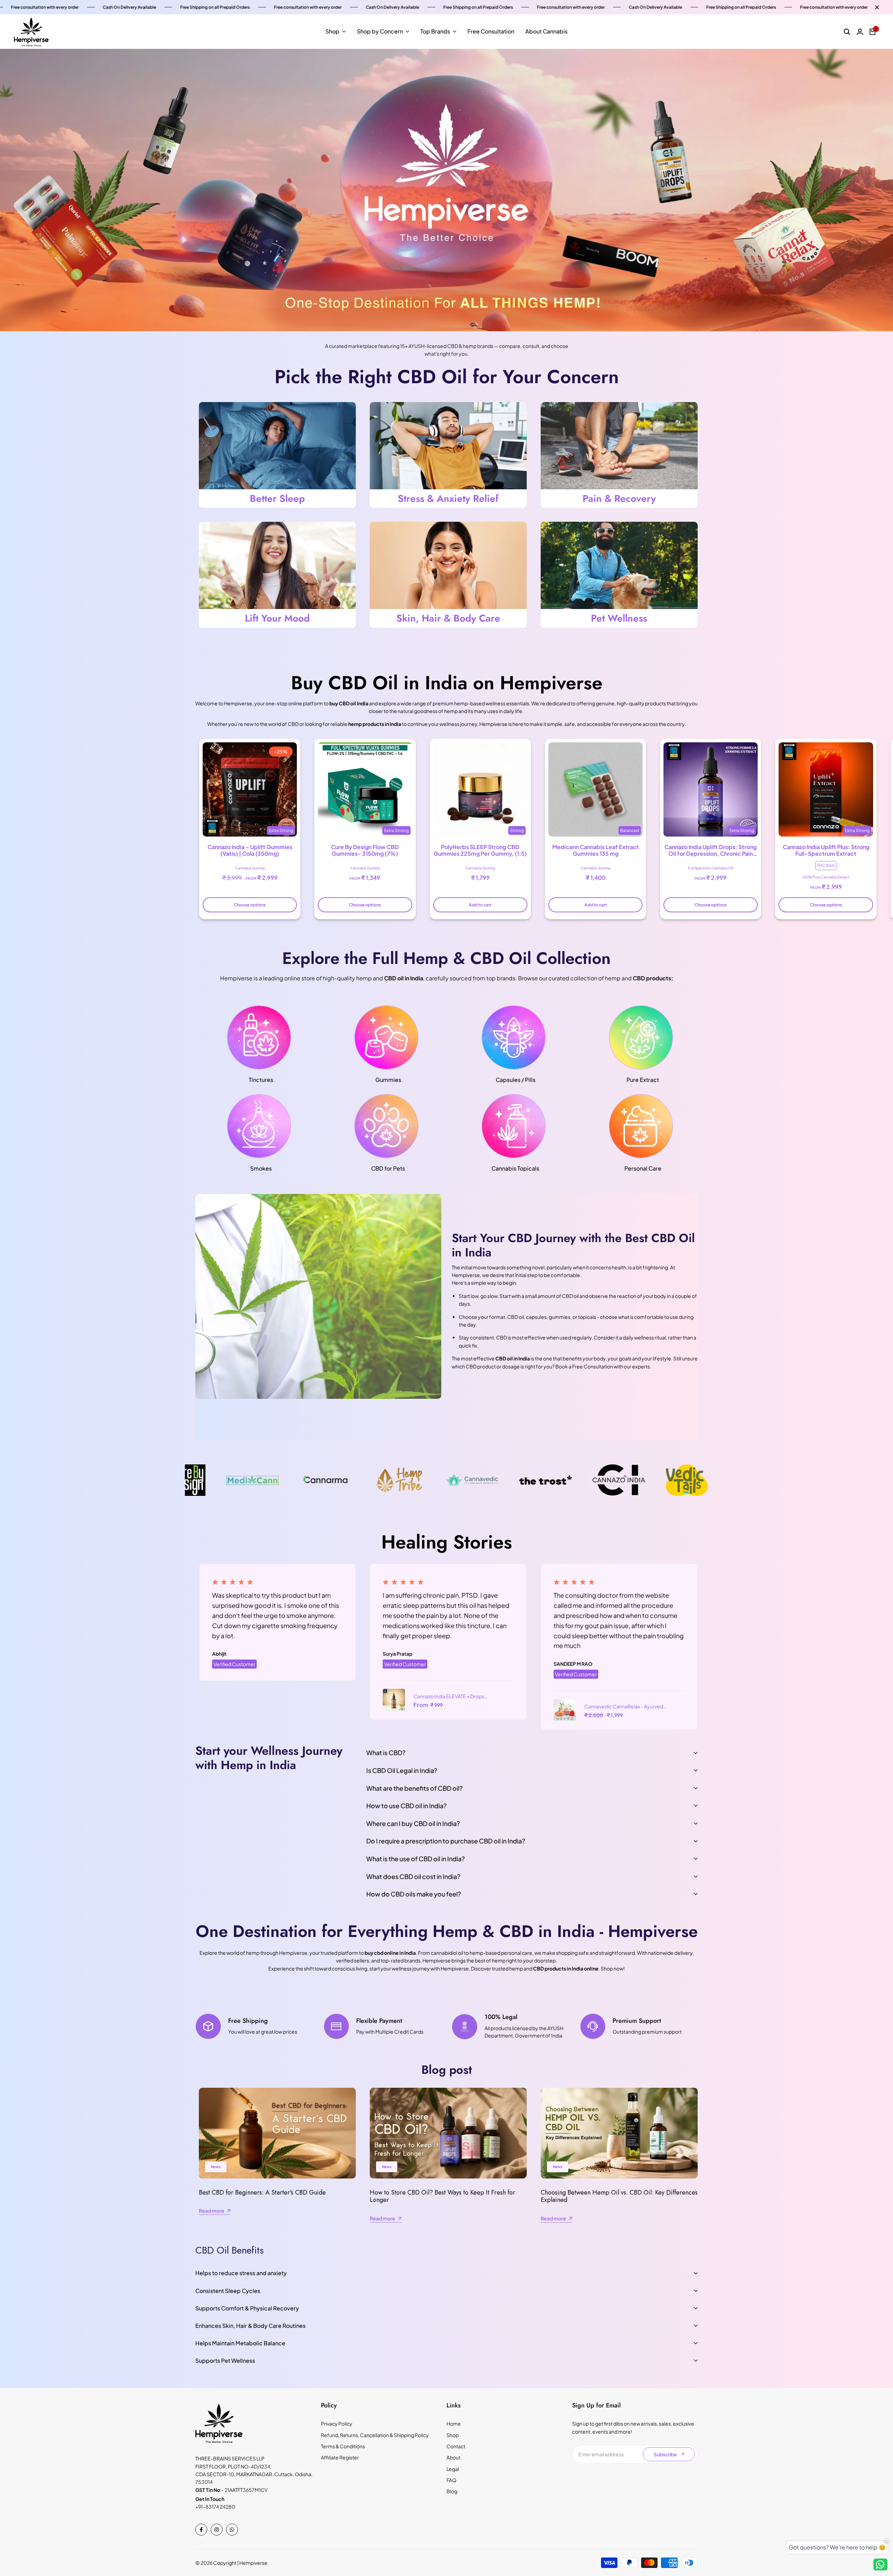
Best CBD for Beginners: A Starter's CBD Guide (262, 2192)
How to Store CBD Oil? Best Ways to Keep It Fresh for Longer (442, 2196)
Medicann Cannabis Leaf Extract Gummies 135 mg (596, 850)
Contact (456, 2446)
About (453, 2457)
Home (454, 2423)
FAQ (451, 2480)
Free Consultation (483, 1402)
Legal (453, 2469)
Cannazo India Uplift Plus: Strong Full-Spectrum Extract (826, 850)
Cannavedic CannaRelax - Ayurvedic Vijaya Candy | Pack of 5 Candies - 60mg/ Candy (626, 1707)
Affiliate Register (340, 2457)
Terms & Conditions (343, 2446)
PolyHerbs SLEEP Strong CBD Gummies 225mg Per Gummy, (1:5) (480, 850)
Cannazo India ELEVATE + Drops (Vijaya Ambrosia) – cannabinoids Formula (450, 1697)
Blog (452, 2491)
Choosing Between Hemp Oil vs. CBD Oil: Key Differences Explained (619, 2196)
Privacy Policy (337, 2423)
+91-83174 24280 (215, 2507)
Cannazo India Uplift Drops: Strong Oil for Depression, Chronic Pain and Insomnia (711, 850)
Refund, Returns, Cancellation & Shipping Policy (375, 2435)
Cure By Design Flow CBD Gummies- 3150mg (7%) (365, 850)
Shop (453, 2435)
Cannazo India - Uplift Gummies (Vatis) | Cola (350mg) (250, 850)
